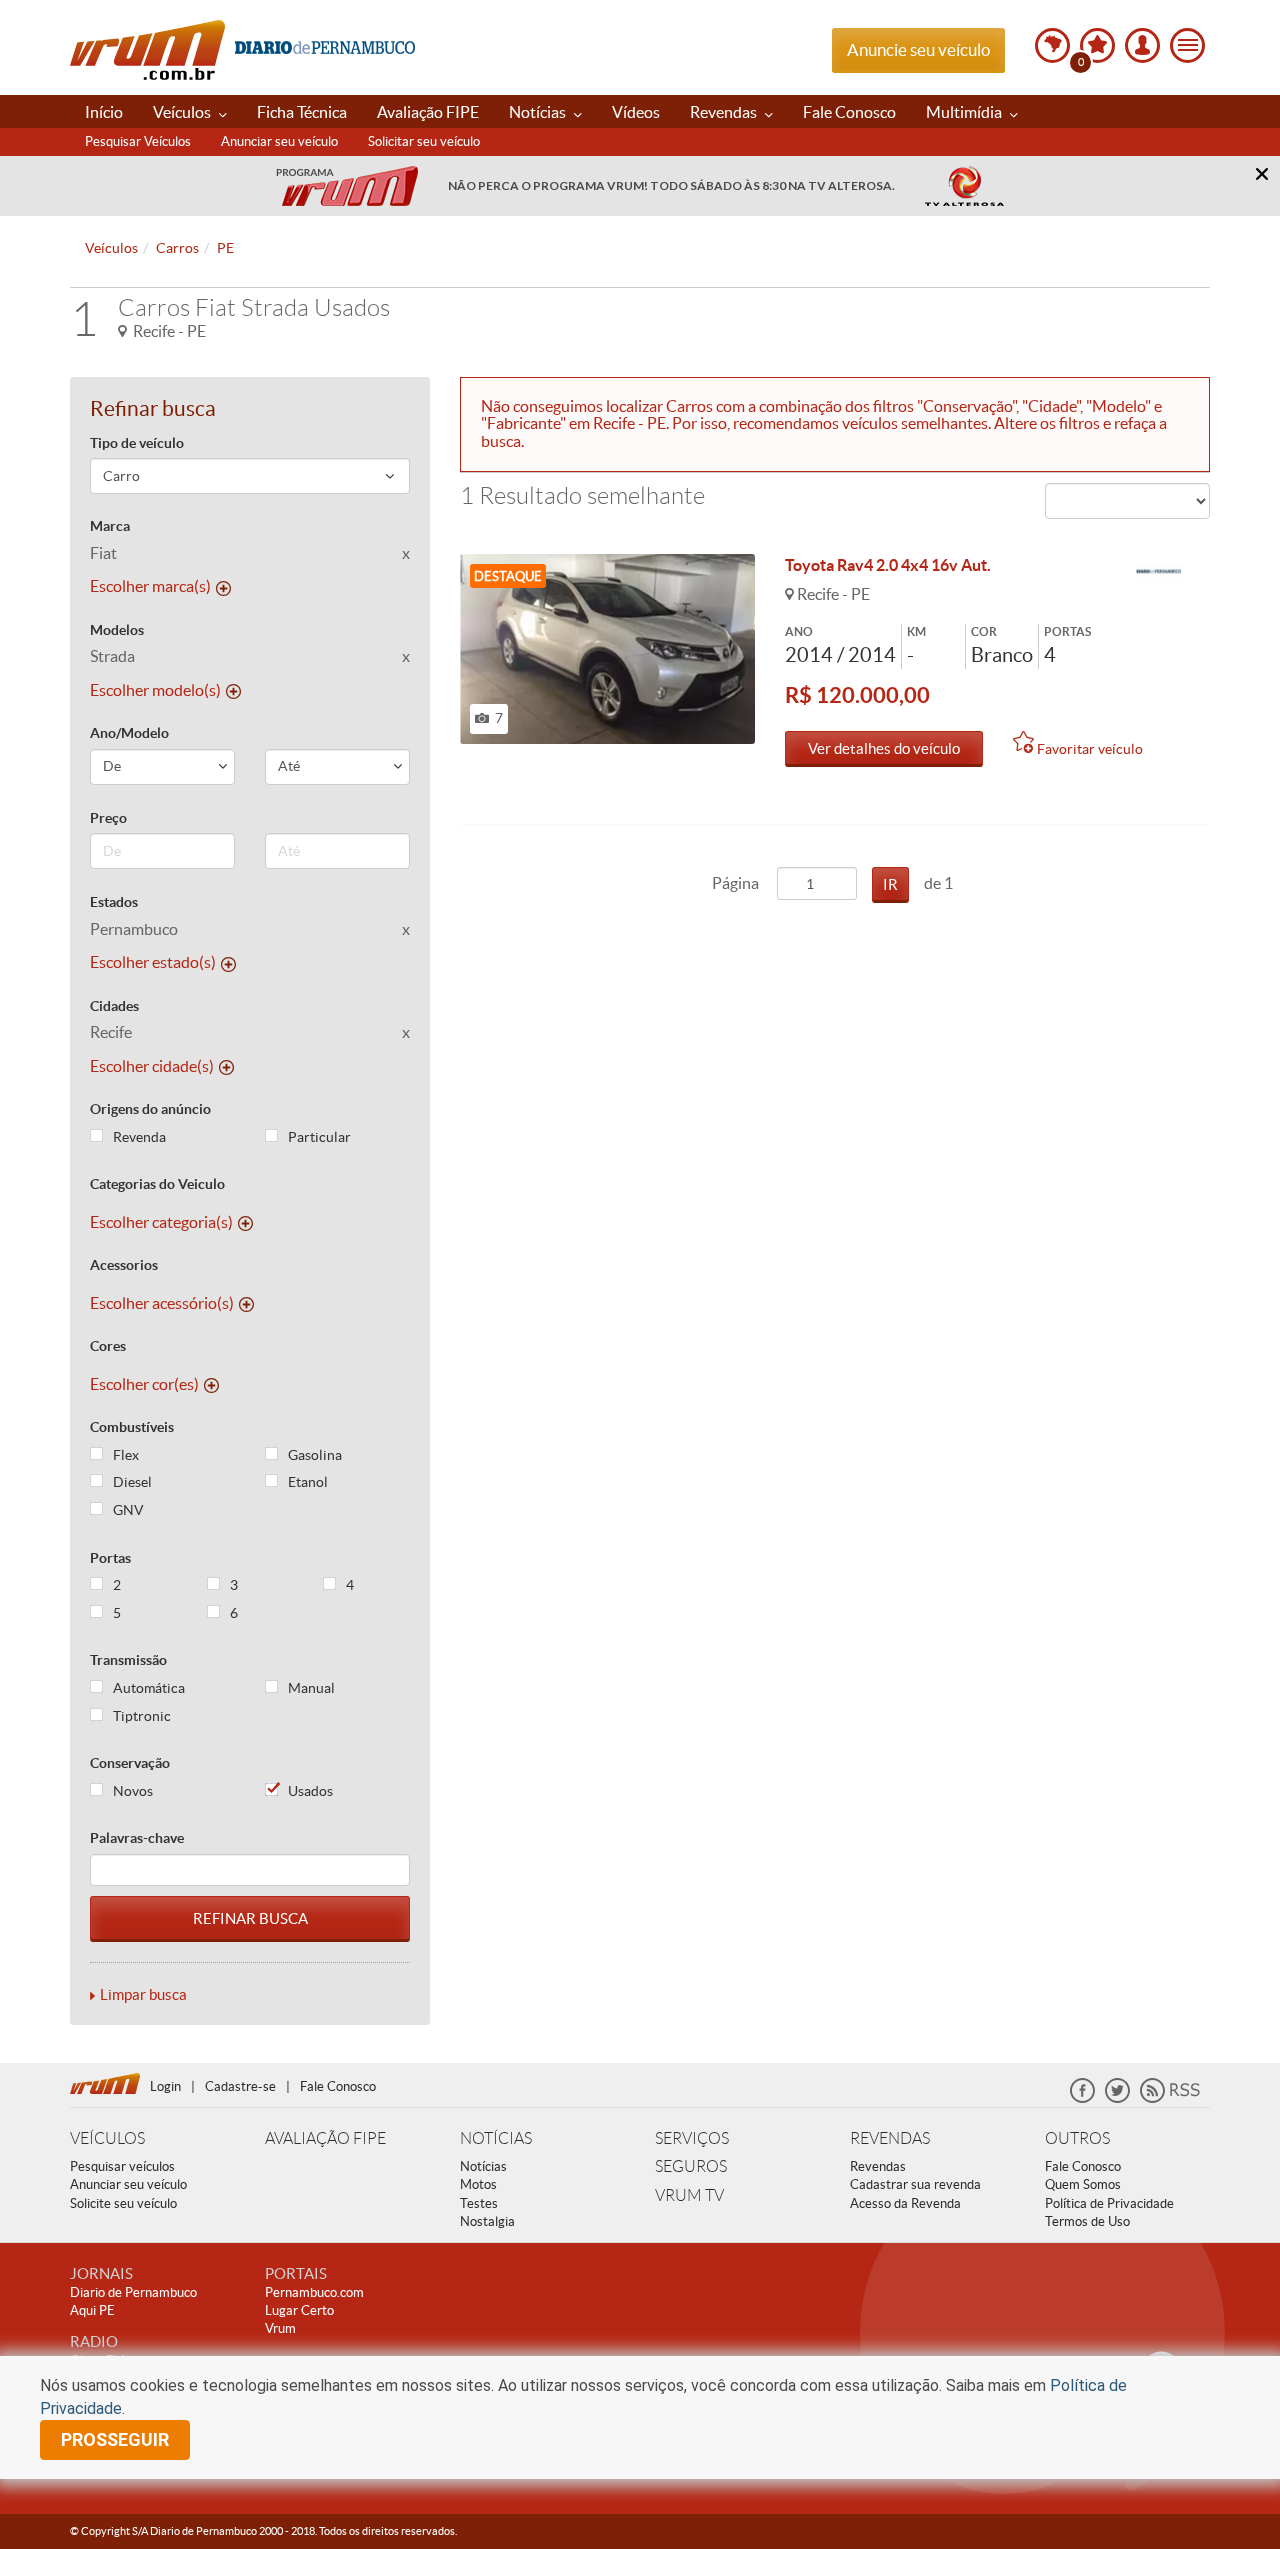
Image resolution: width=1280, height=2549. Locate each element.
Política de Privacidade (1109, 2203)
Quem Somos (1083, 2184)
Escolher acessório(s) (162, 1303)
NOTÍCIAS (496, 2138)
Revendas (725, 112)
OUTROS (1077, 2138)
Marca (110, 526)
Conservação (130, 1763)
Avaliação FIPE (428, 112)
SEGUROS (691, 2166)
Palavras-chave (137, 1838)
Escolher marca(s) (150, 586)
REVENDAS (890, 2138)
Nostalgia (487, 2221)
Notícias (539, 112)
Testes (479, 2203)
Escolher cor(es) (144, 1384)
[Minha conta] (1142, 45)
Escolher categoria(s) (161, 1222)
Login (165, 2086)
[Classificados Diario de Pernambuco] (1159, 571)
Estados (114, 902)
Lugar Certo (299, 2310)
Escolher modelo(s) (155, 690)
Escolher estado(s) (153, 962)
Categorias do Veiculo (157, 1184)
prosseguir (115, 2439)
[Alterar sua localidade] (1052, 45)
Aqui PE (92, 2310)
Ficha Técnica (302, 112)
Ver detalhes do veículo (884, 748)
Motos (478, 2184)
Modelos (117, 630)
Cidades (114, 1006)
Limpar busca (143, 1994)
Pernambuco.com (314, 2292)
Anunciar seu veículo (279, 141)
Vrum (147, 50)
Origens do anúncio (150, 1109)
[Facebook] (1082, 2098)
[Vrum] (110, 2081)
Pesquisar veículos (122, 2166)
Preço (108, 818)
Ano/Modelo (129, 733)
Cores (108, 1346)
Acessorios (124, 1265)
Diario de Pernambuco (133, 2292)
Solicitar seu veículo (424, 141)
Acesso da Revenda (905, 2203)
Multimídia (965, 112)
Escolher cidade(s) (152, 1066)
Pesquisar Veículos (138, 141)
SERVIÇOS (692, 2138)
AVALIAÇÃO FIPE (325, 2138)
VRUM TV (689, 2195)
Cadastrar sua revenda (915, 2184)
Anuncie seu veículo (918, 49)
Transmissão (128, 1660)
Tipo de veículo (137, 443)
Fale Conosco (849, 112)
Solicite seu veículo (123, 2203)
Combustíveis (132, 1427)
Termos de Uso (1087, 2221)
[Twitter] (1117, 2098)
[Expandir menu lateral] (1187, 45)
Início (104, 112)
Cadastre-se (240, 2086)
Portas (110, 1558)
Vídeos (636, 112)
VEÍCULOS (107, 2138)
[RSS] (1170, 2098)
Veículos (183, 112)
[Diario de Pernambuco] (325, 46)
